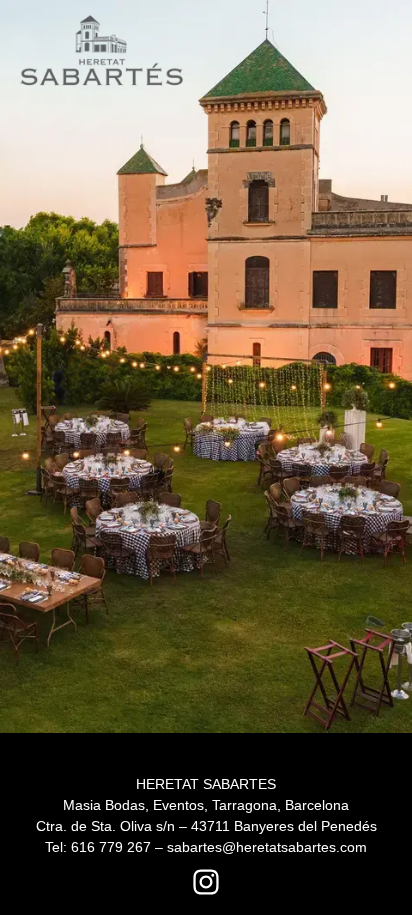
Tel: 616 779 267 (98, 847)
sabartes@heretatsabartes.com (267, 847)
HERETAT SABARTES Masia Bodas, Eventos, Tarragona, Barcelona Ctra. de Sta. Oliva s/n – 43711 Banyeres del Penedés (206, 805)
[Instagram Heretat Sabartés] (206, 882)
